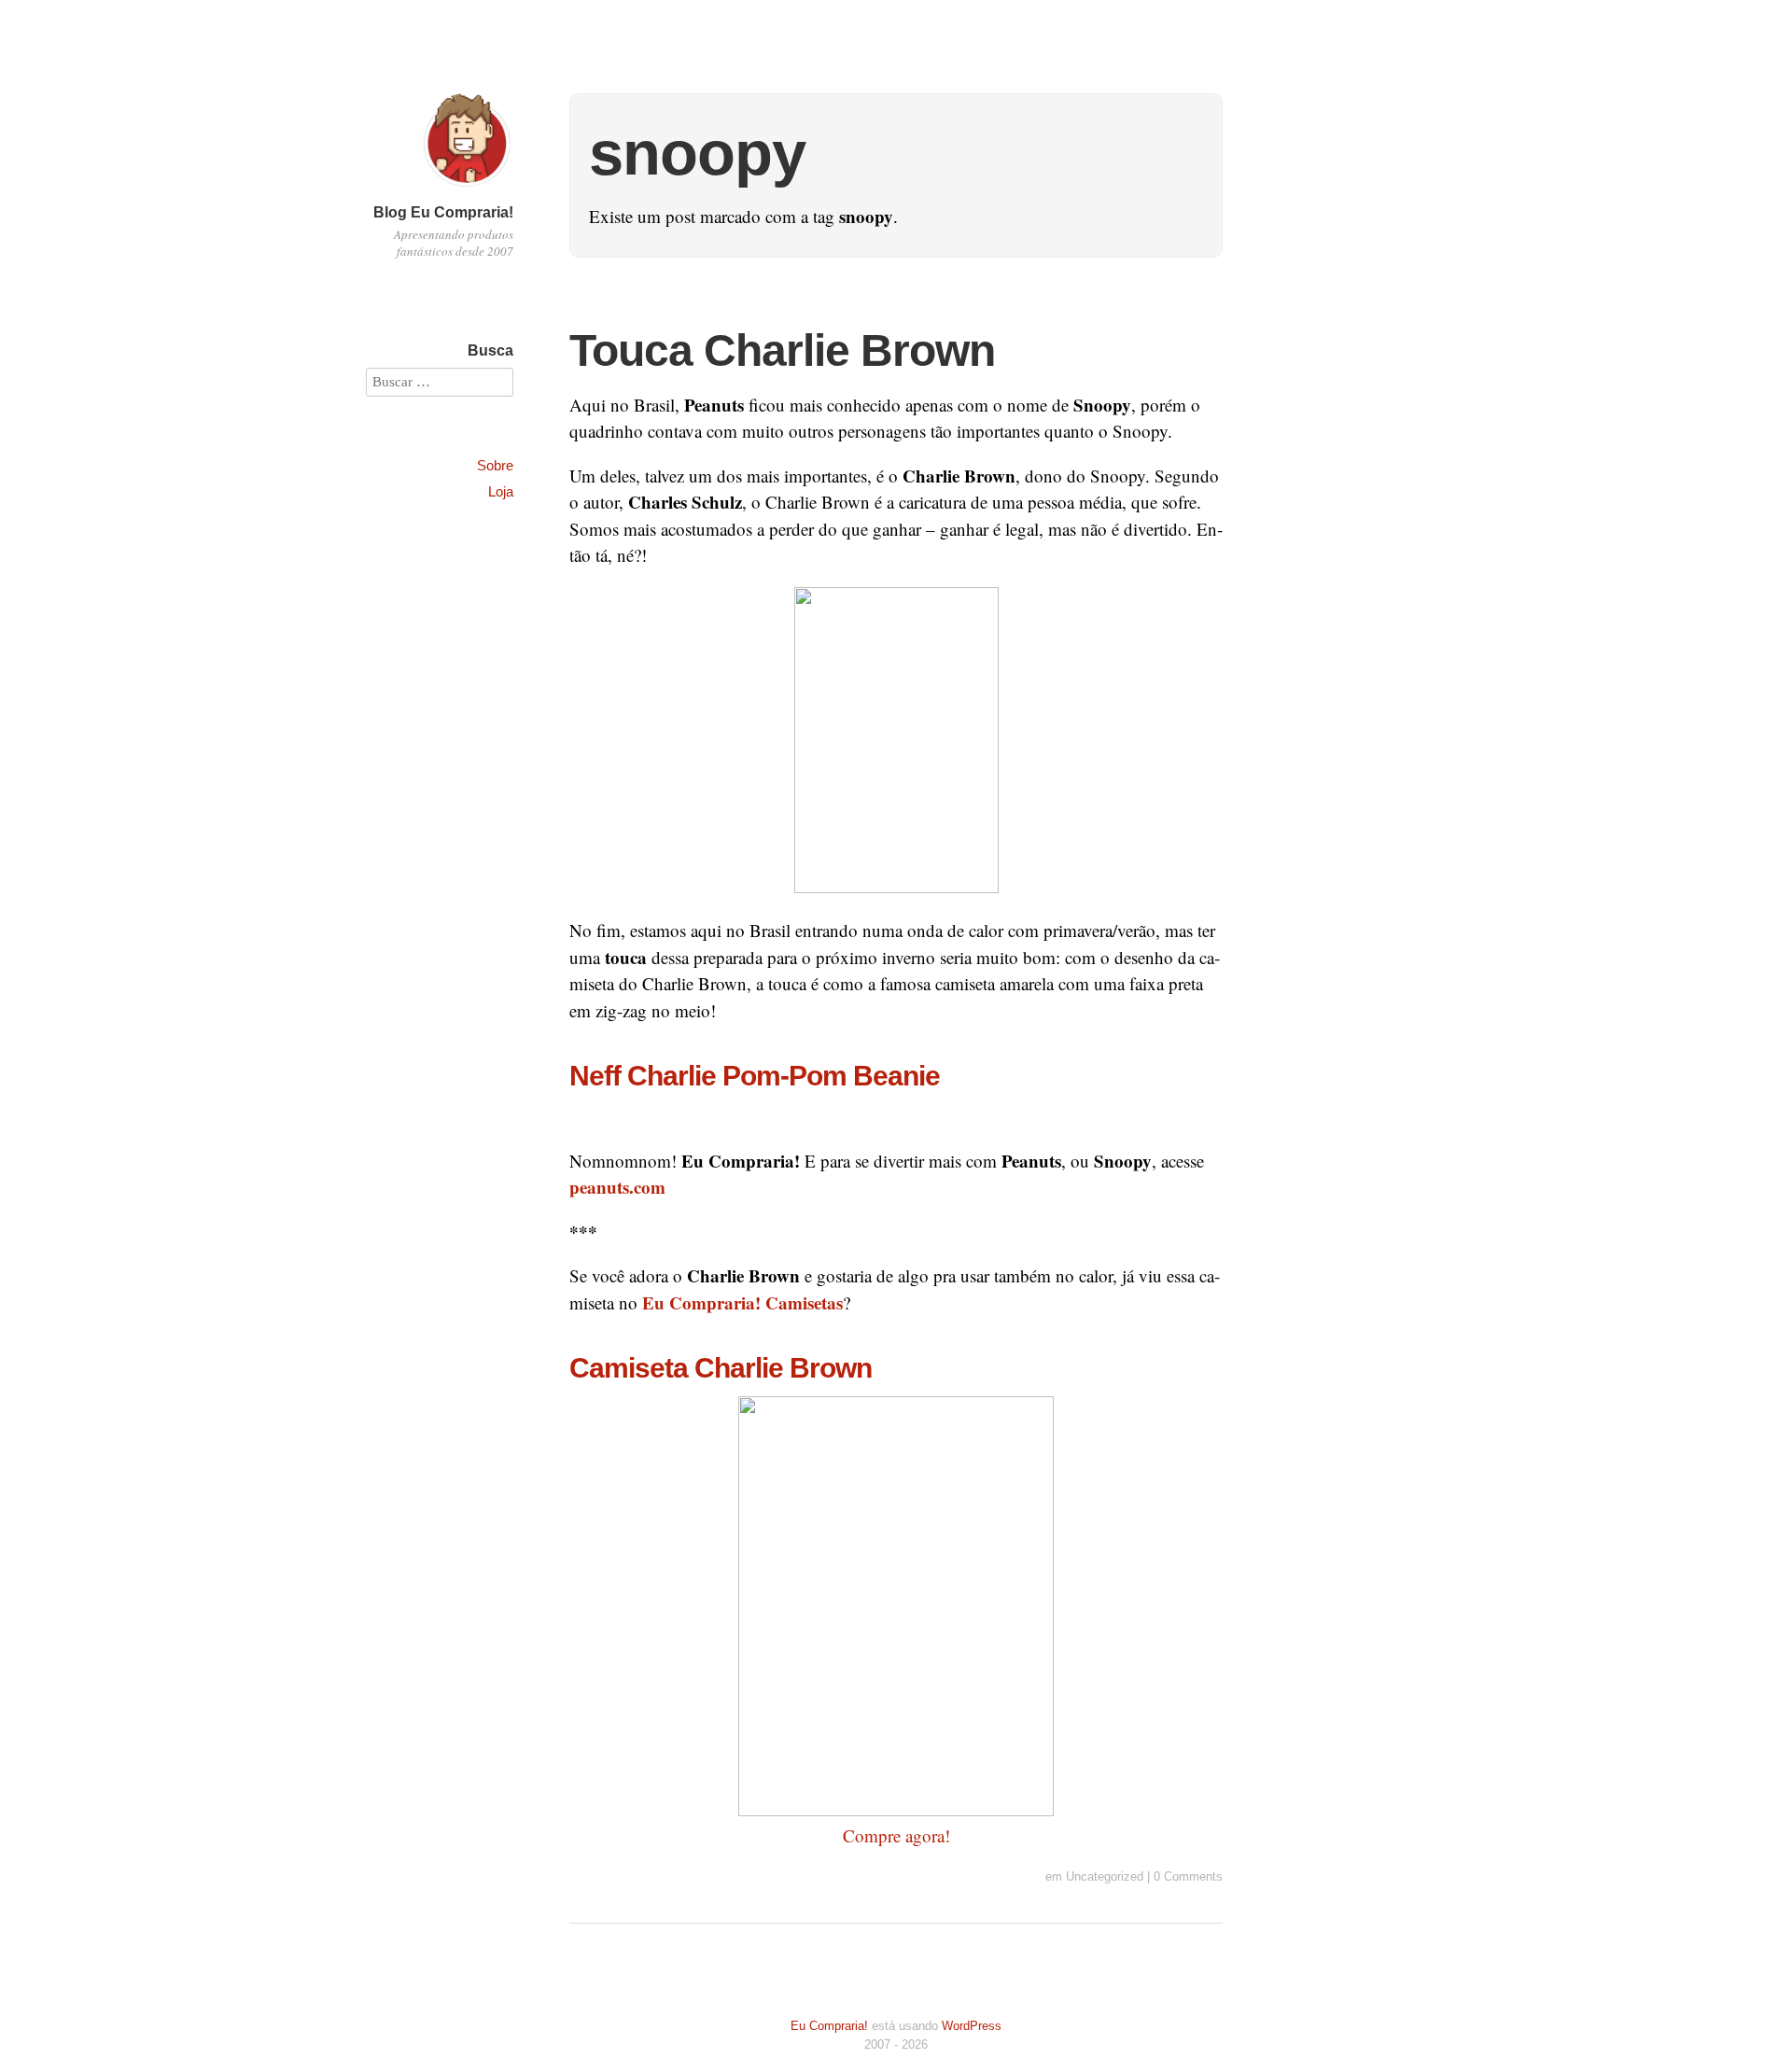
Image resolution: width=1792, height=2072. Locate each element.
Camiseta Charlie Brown (721, 1367)
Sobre (495, 465)
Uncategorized (1105, 1876)
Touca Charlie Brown (782, 350)
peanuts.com (617, 1187)
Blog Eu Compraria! (443, 212)
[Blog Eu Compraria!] (467, 189)
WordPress (972, 2026)
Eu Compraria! (829, 2026)
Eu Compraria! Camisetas (742, 1302)
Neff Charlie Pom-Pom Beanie (755, 1075)
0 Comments (1188, 1876)
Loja (501, 491)
